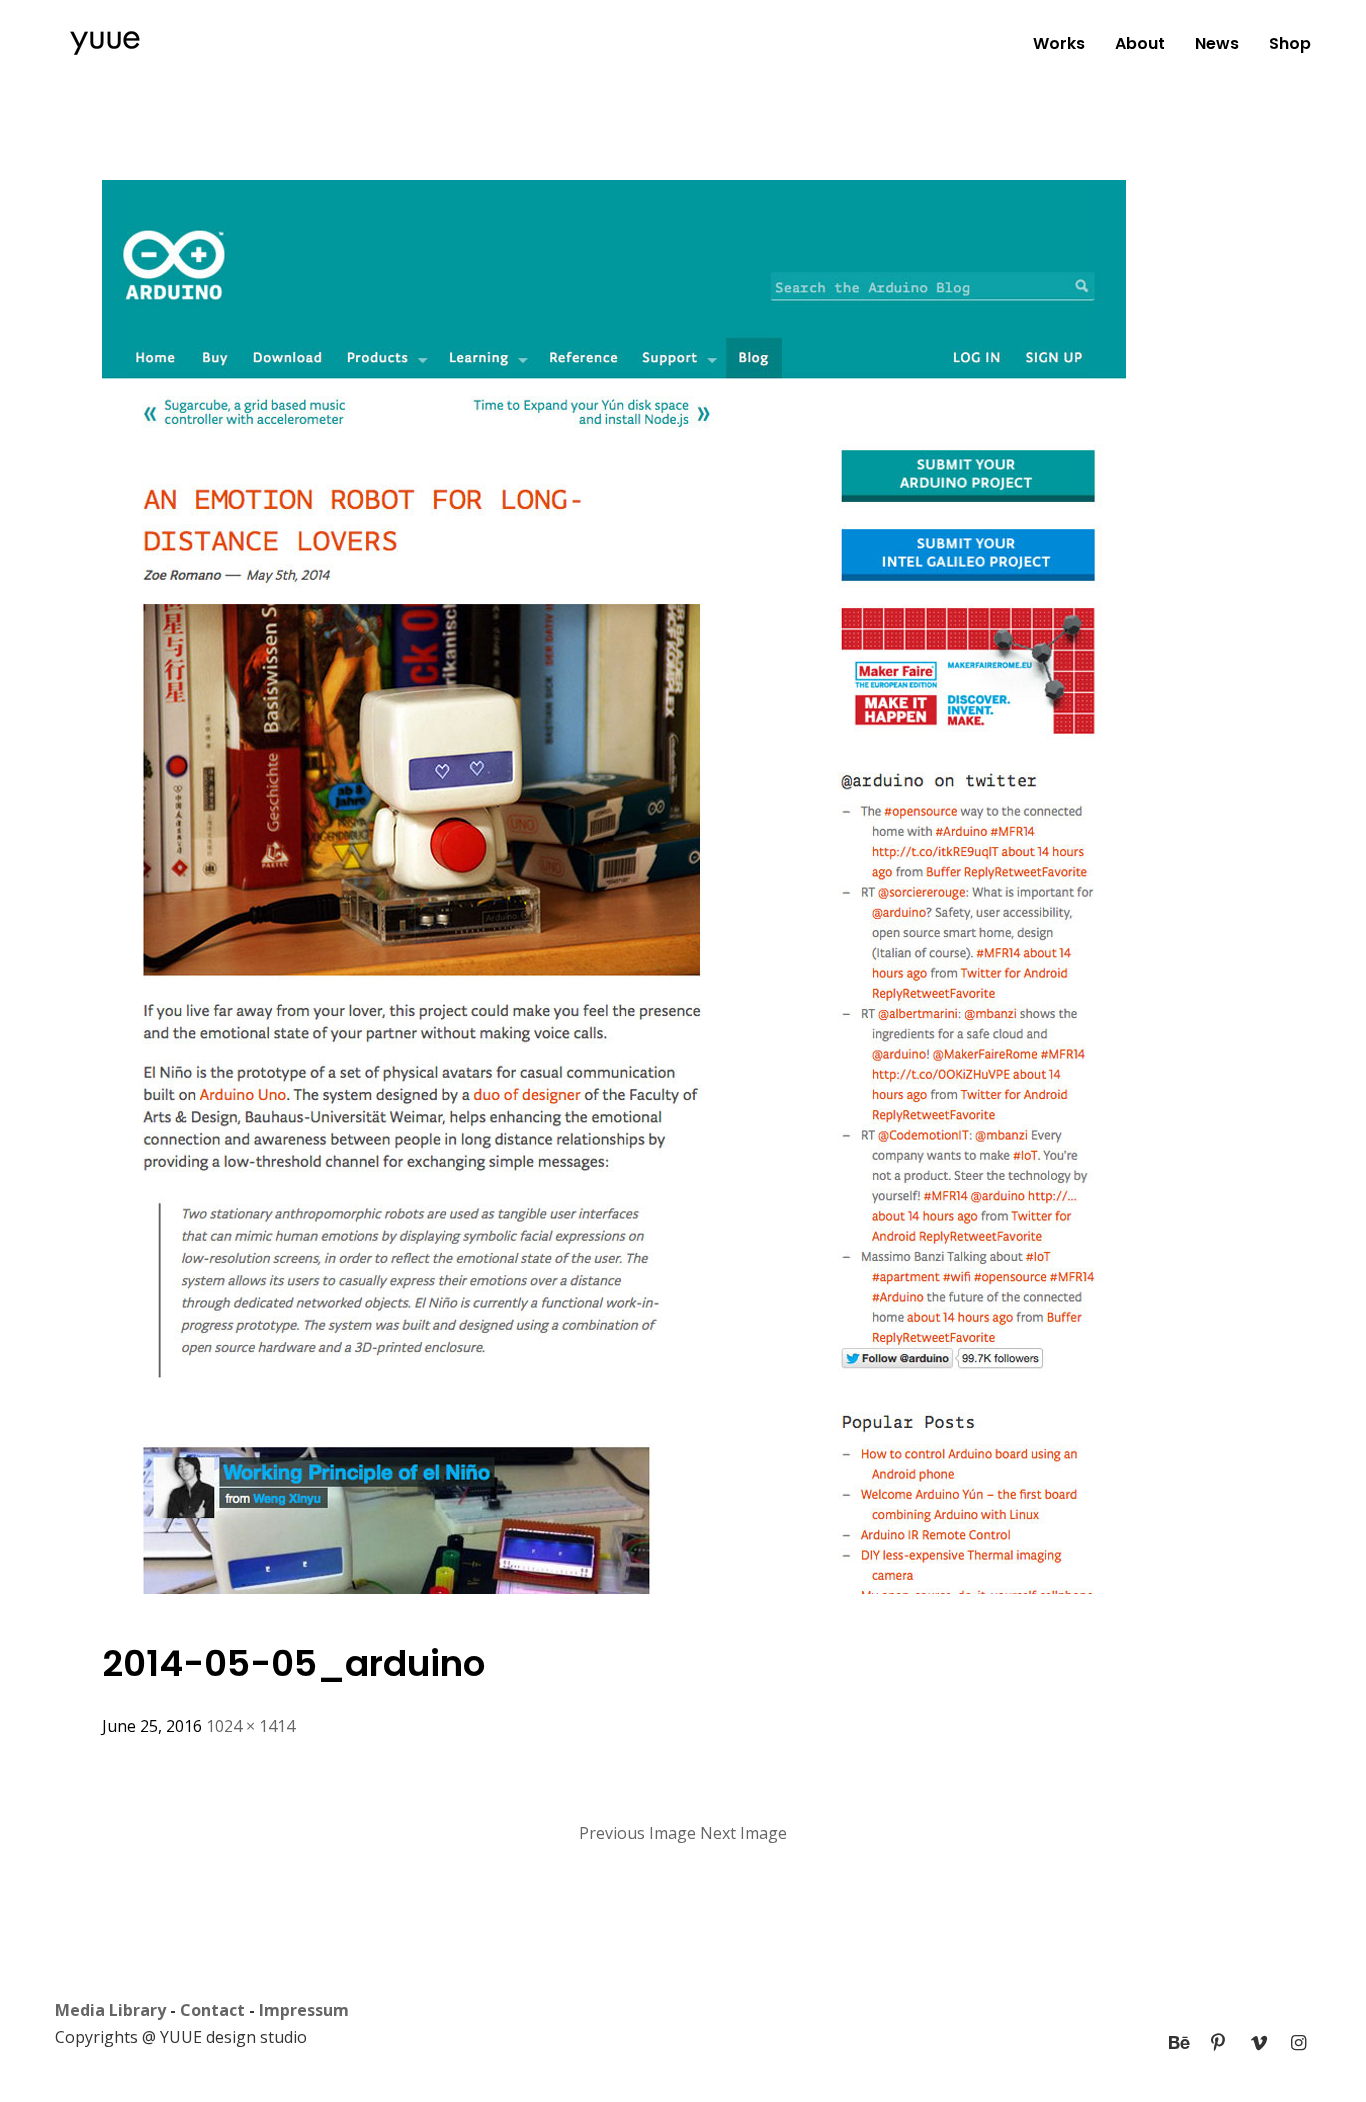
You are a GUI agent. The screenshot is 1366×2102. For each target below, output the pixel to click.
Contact (212, 2010)
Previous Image (637, 1833)
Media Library (110, 2010)
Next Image (743, 1833)
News (1217, 43)
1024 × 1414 (250, 1726)
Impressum (304, 2010)
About (1140, 43)
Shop (1290, 43)
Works (1059, 43)
